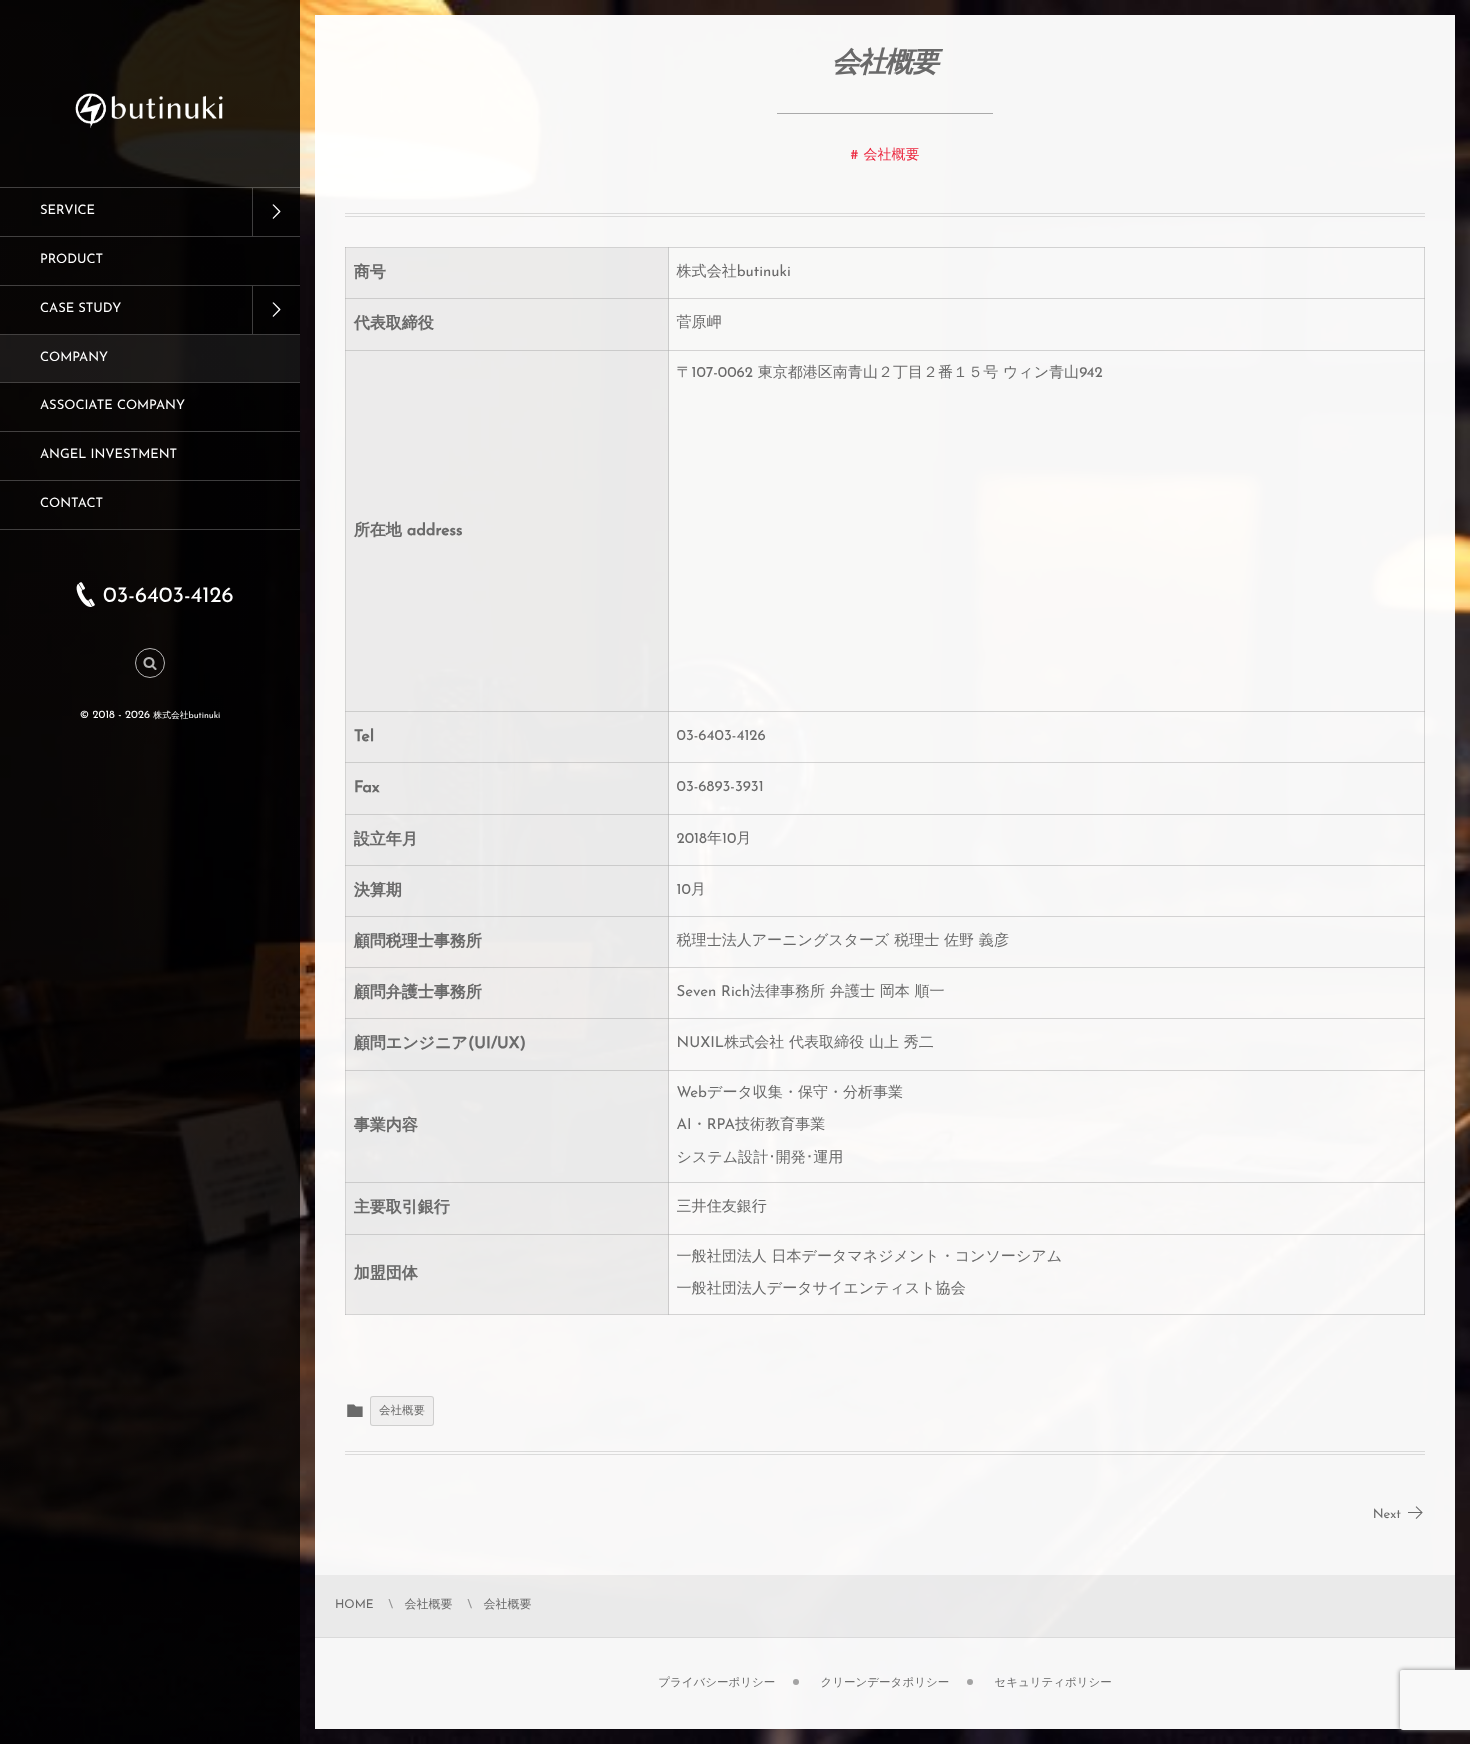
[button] (150, 664)
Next (1387, 1515)
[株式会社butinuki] (150, 130)
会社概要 (892, 155)
